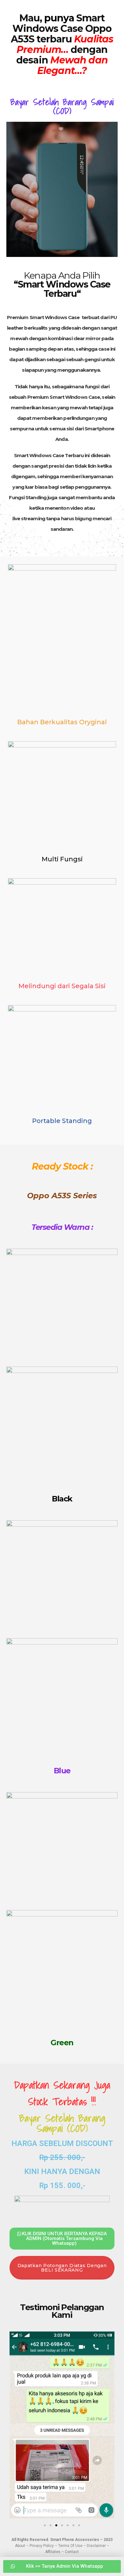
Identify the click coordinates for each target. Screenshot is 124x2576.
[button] (17, 2426)
